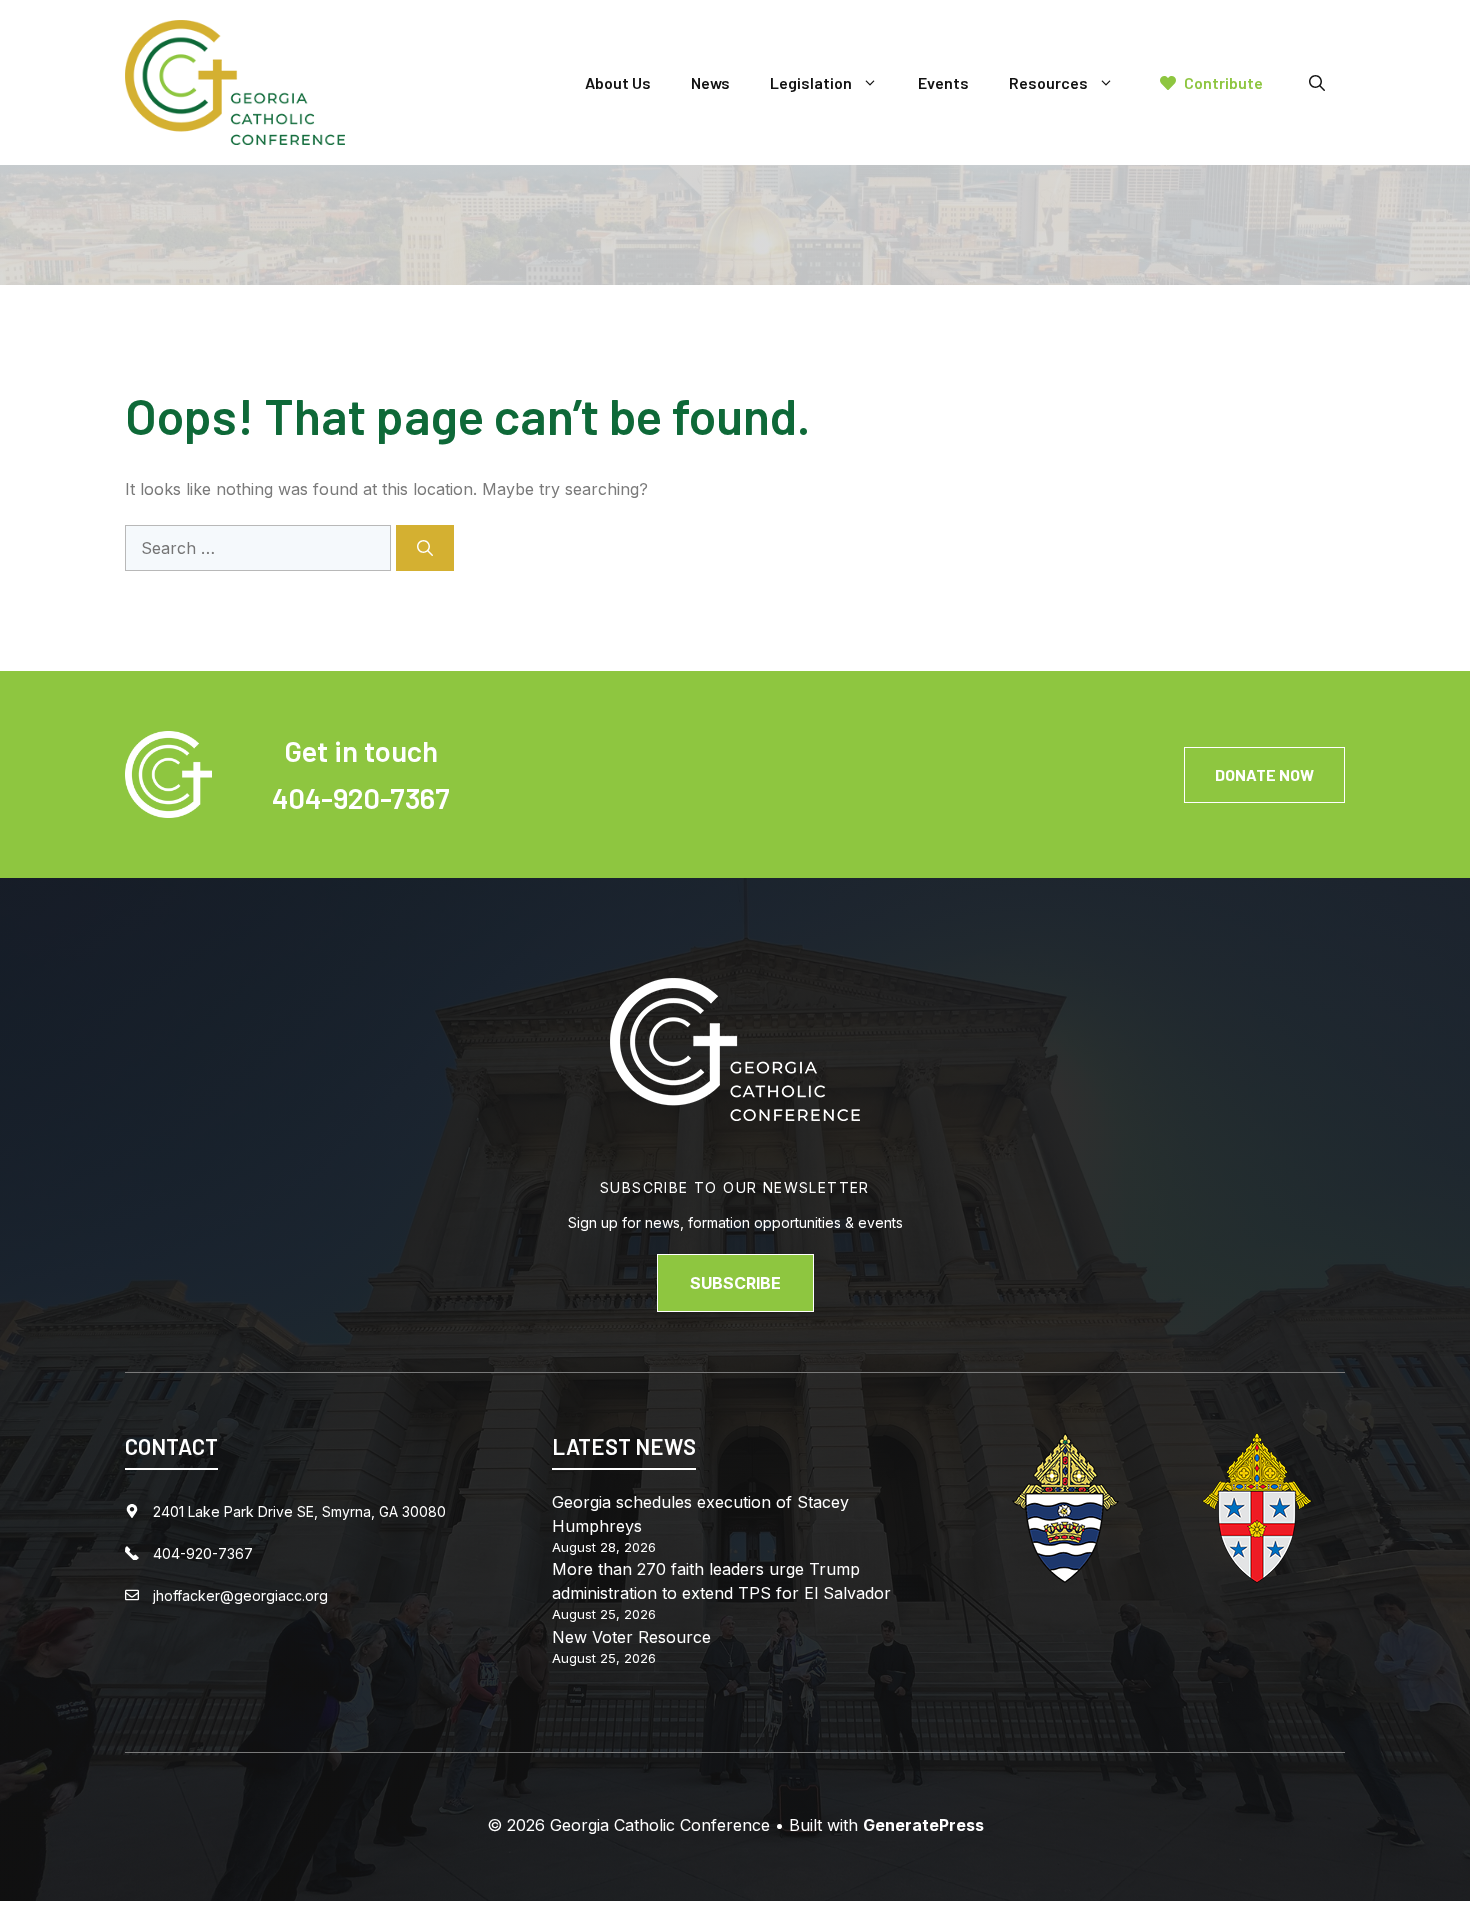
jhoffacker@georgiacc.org (240, 1595)
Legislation (811, 82)
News (710, 82)
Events (943, 82)
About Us (618, 82)
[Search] (425, 548)
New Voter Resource (631, 1637)
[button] (1317, 83)
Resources (1048, 82)
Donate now (1264, 774)
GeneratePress (923, 1825)
